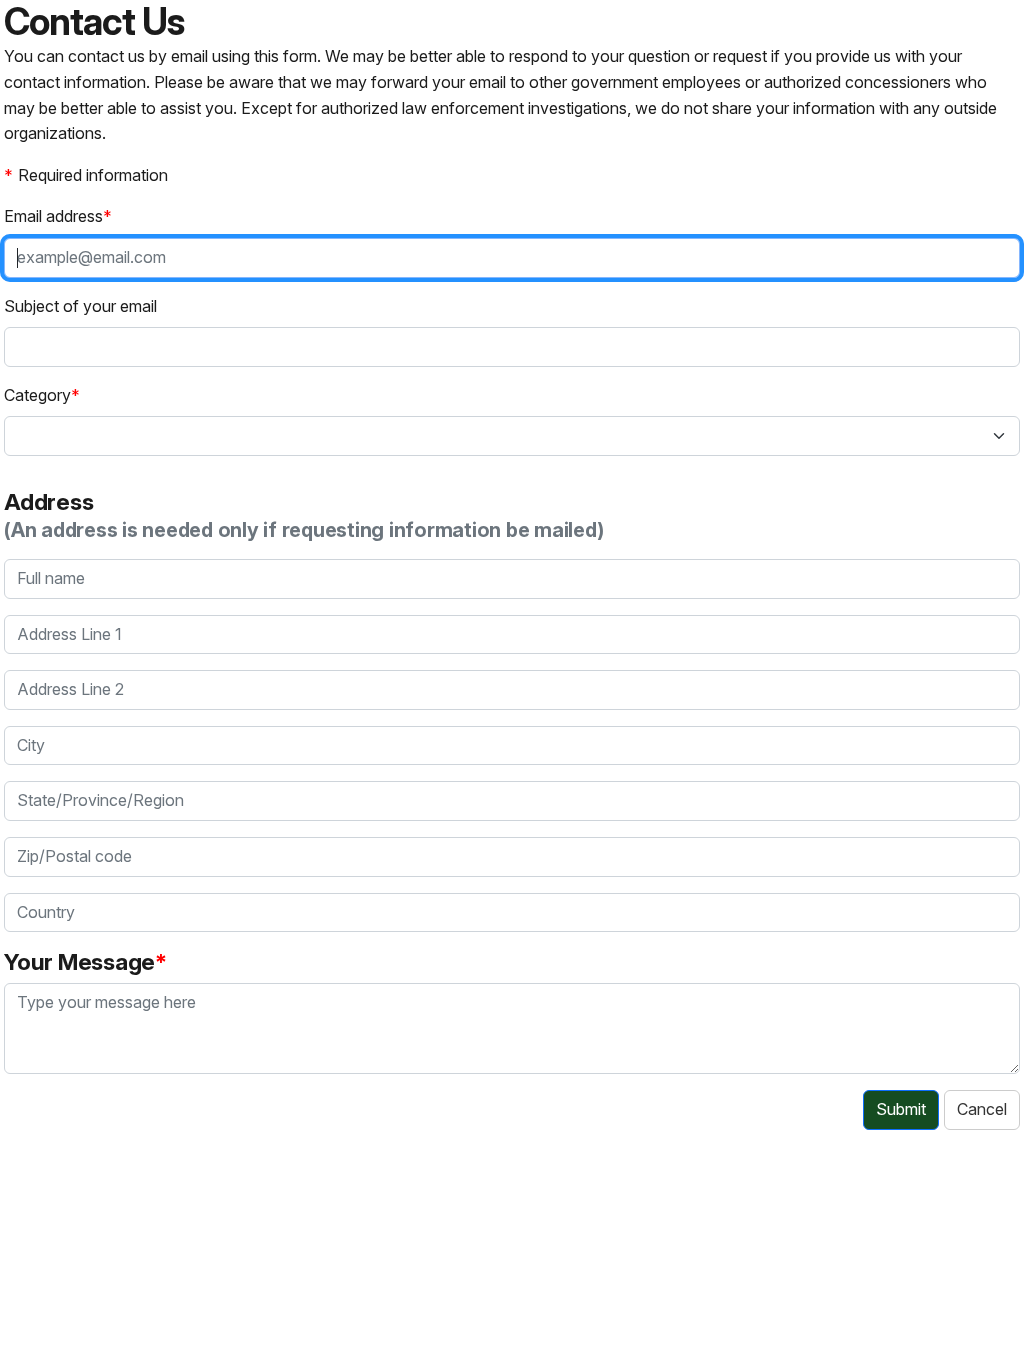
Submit (901, 1109)
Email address (53, 216)
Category (37, 395)
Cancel (982, 1109)
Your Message (79, 961)
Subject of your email (80, 306)
